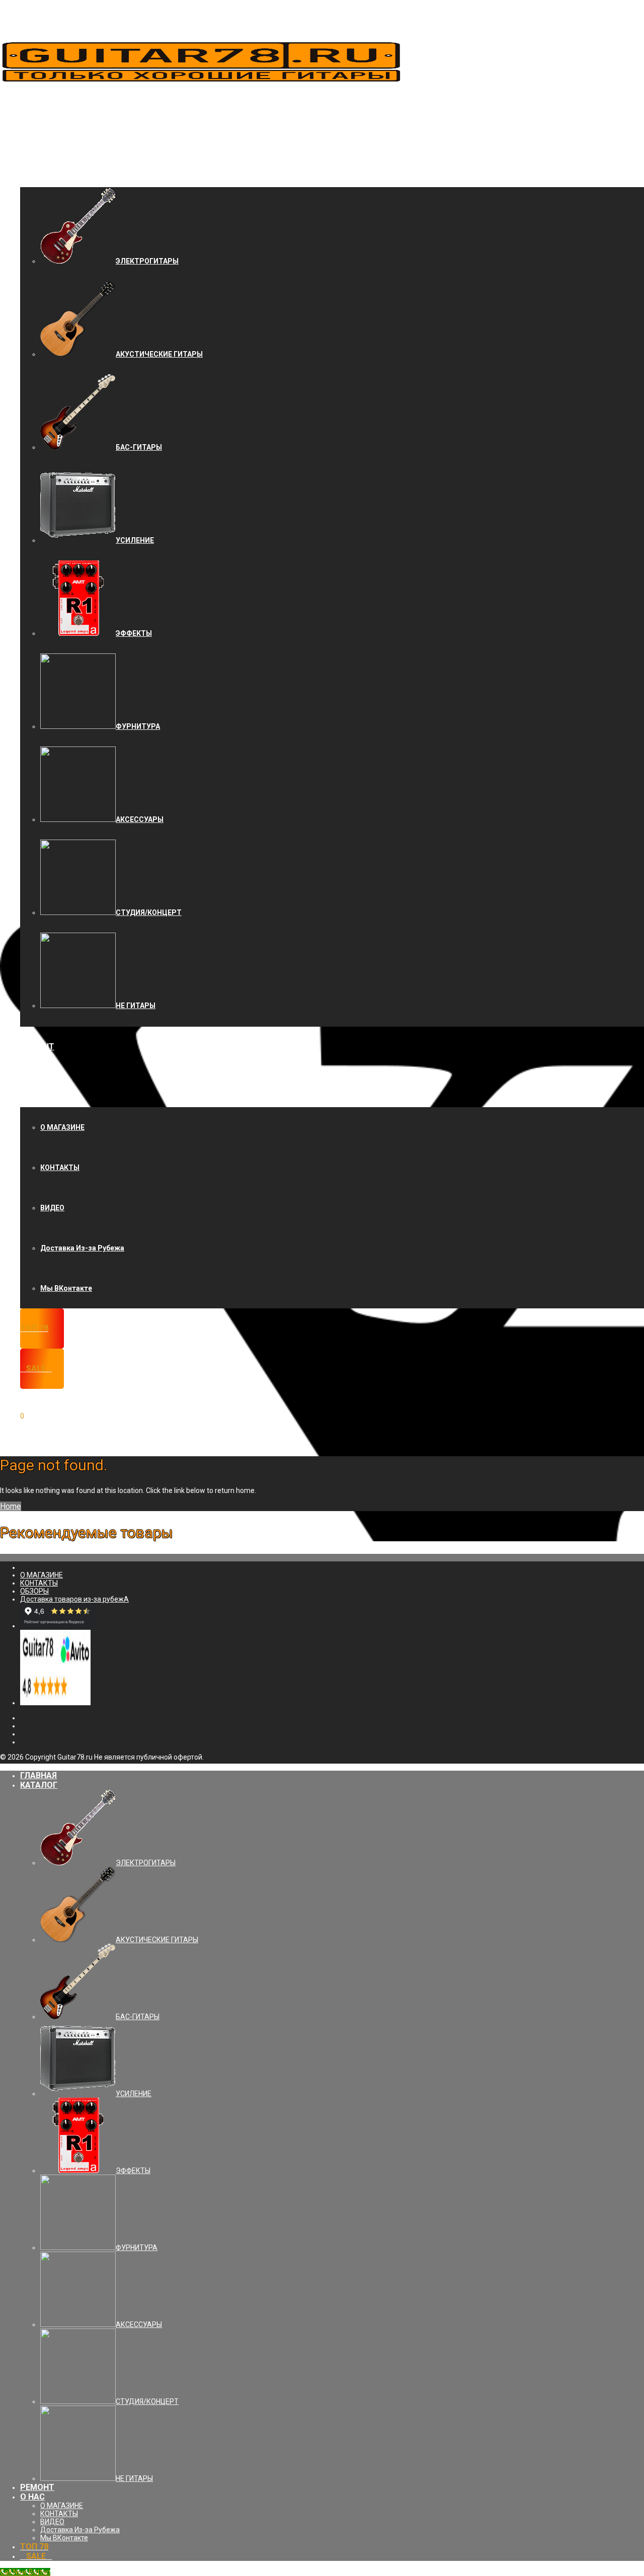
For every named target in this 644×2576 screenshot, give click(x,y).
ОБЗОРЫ (34, 1591)
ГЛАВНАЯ (38, 127)
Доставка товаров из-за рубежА (74, 1599)
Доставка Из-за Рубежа (82, 1248)
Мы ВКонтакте (66, 1288)
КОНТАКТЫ (60, 1168)
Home (11, 1506)
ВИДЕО (52, 1208)
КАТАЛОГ (39, 167)
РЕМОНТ (37, 1047)
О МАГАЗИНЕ (62, 1127)
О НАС (32, 1087)
